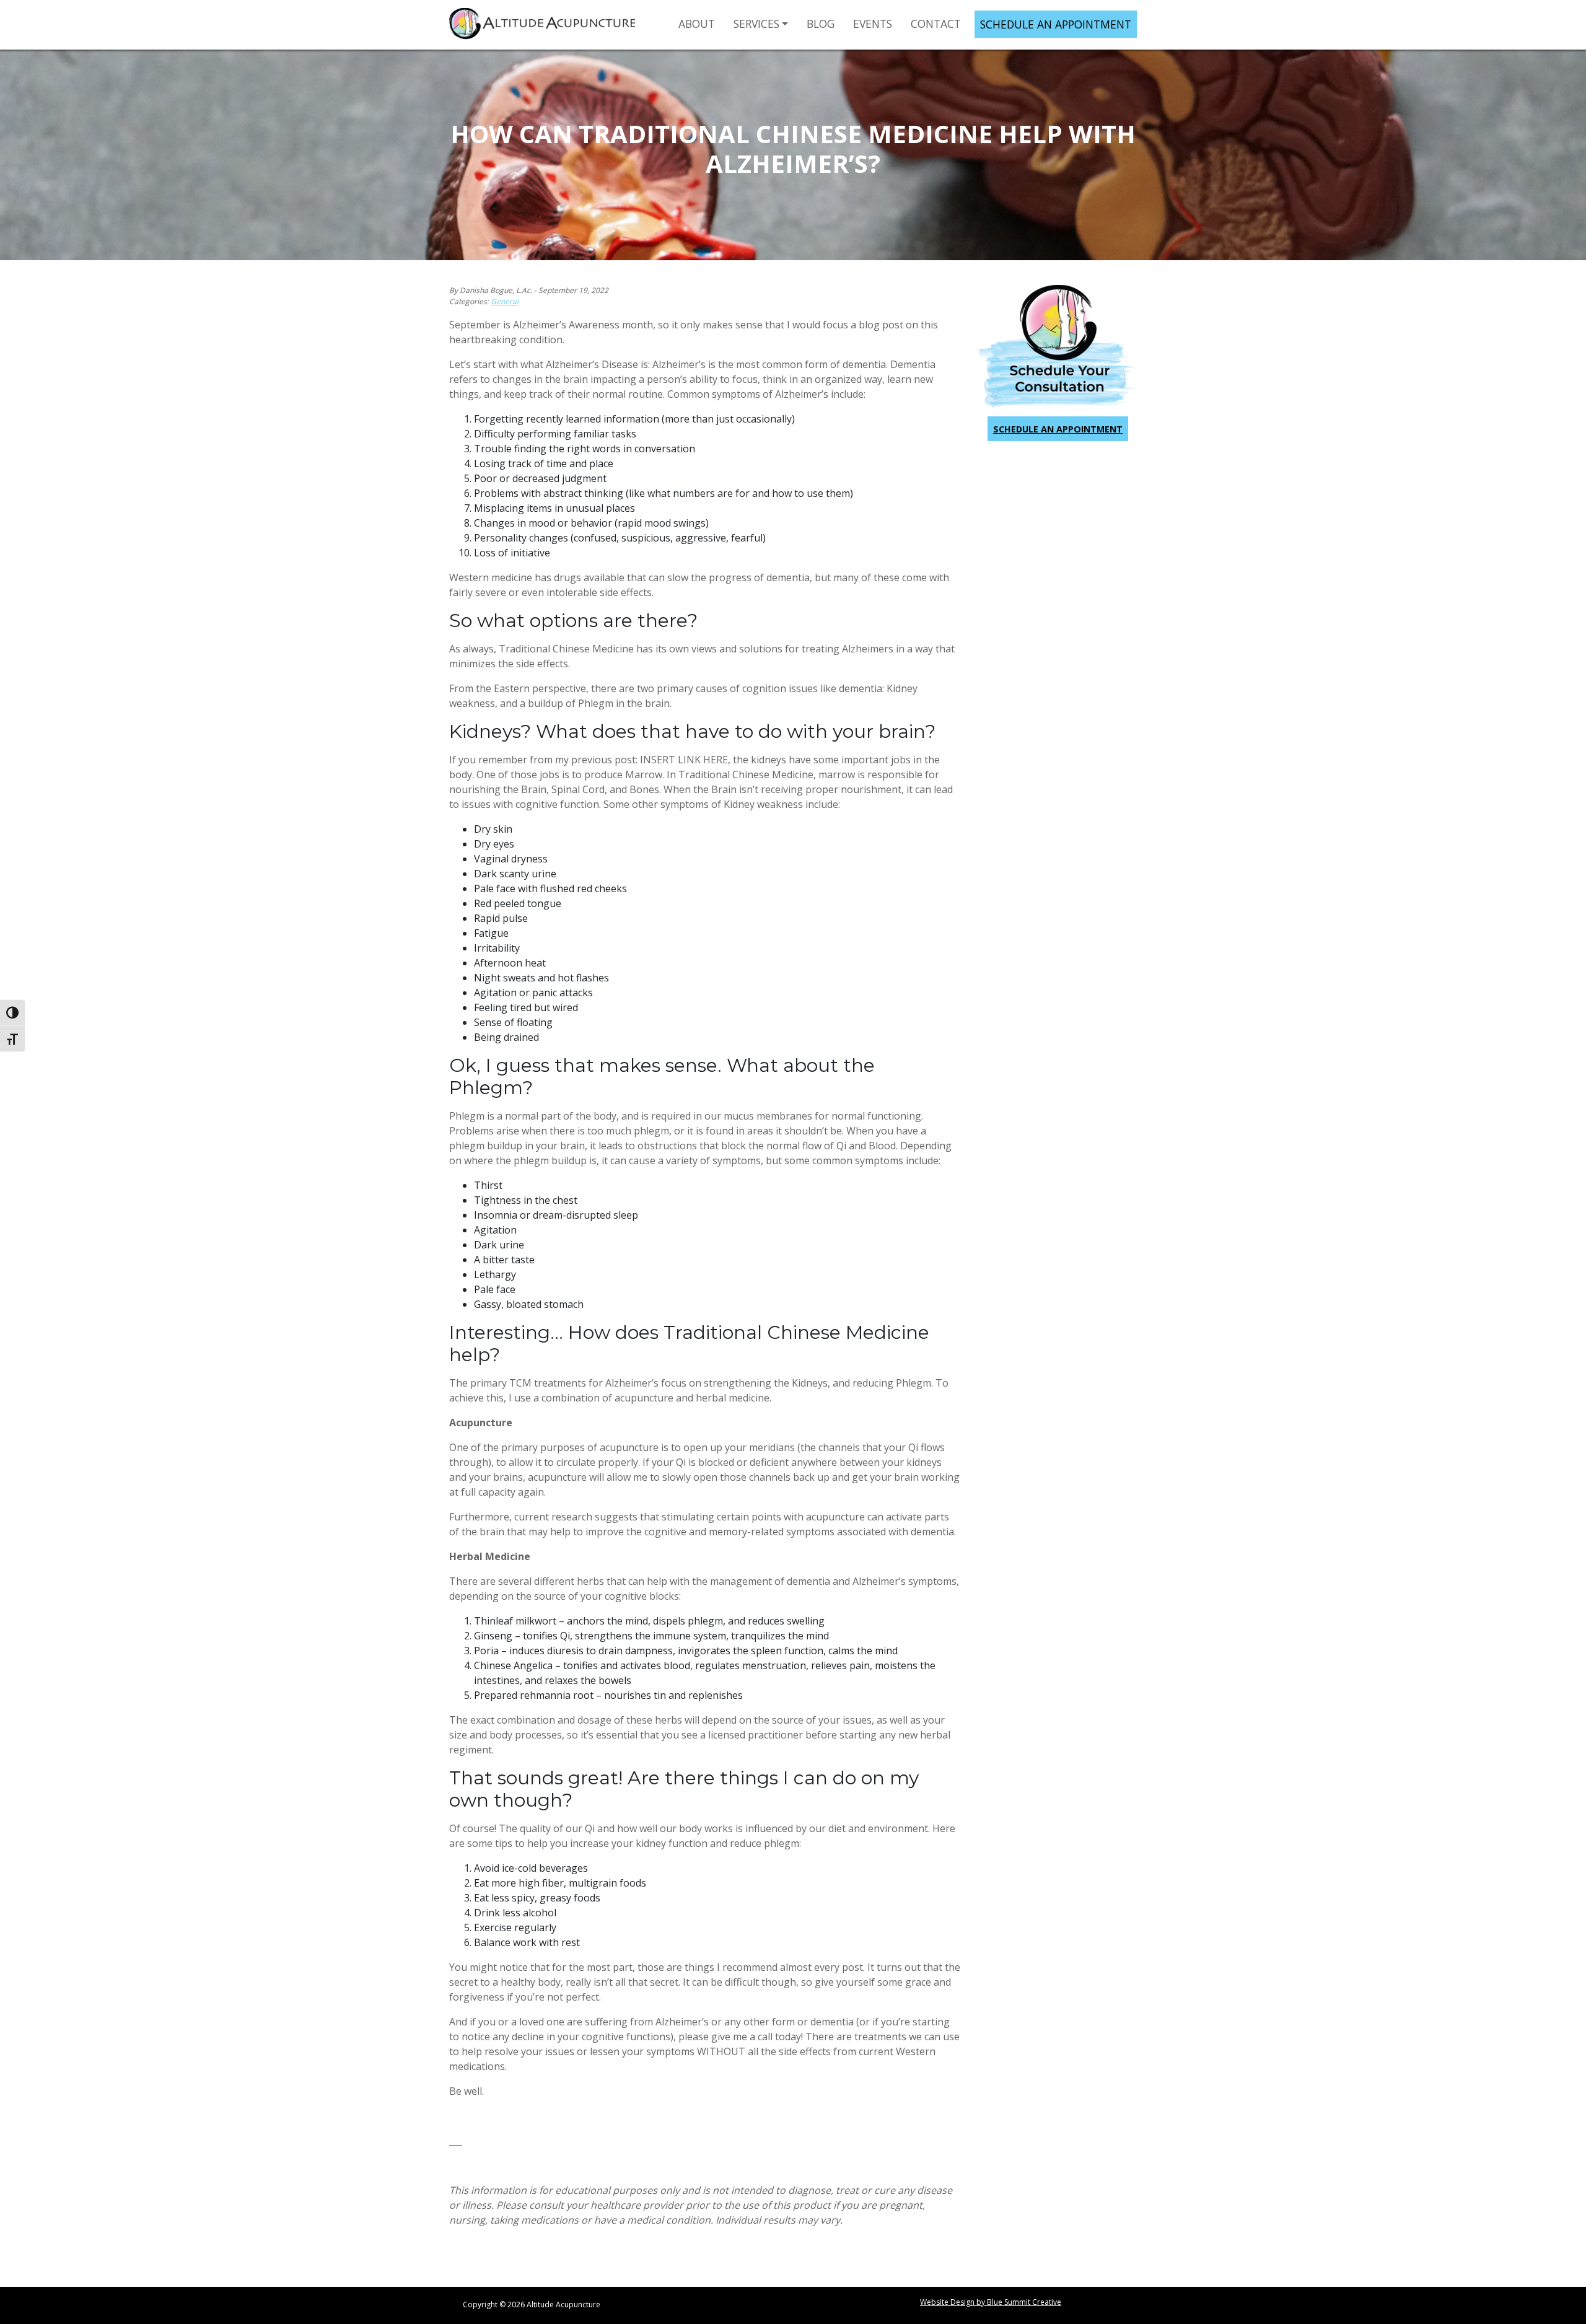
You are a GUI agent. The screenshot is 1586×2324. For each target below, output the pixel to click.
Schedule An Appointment (1056, 24)
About (697, 24)
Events (873, 24)
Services (756, 24)
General (505, 301)
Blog (821, 24)
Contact (936, 24)
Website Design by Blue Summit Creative (991, 2302)
